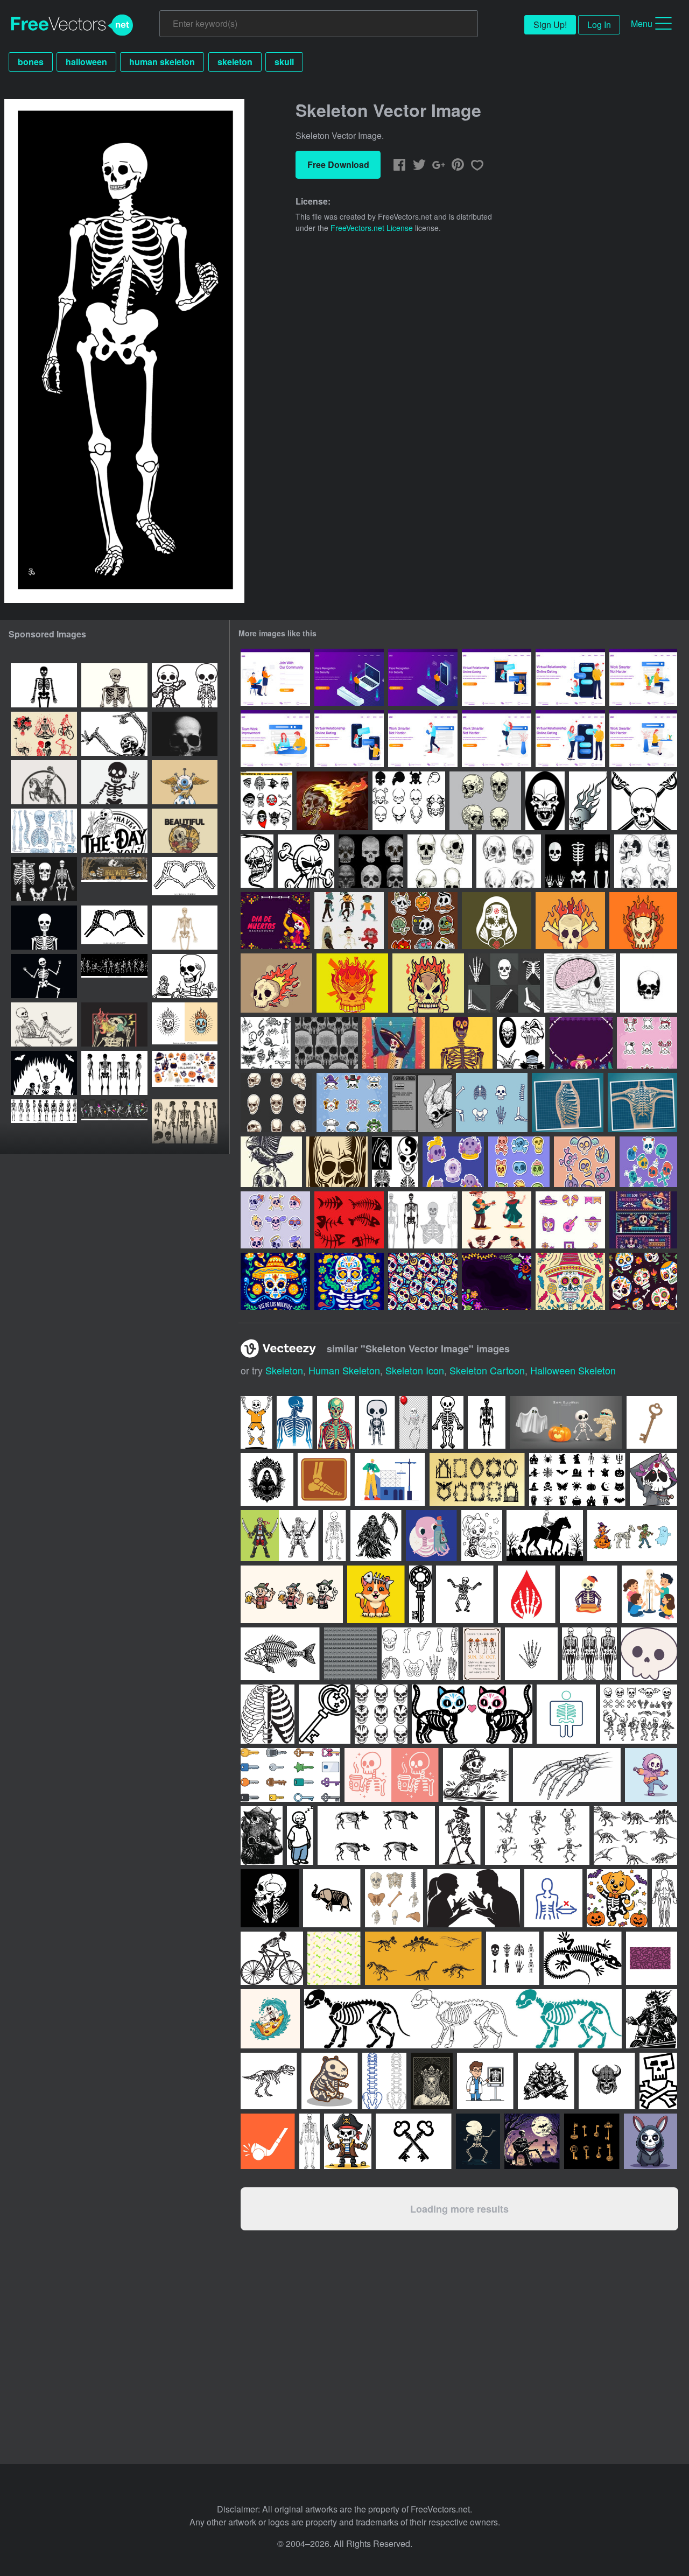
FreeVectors (72, 25)
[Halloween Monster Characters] (349, 921)
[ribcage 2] (568, 1103)
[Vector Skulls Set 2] (395, 1162)
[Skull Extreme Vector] (306, 861)
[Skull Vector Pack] (266, 801)
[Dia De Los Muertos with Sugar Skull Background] (497, 1281)
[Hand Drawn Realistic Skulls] (485, 801)
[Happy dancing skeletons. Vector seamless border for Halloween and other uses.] (114, 976)
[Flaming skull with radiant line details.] (185, 1024)
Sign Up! (550, 24)
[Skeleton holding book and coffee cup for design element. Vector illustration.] (185, 976)
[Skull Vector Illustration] (545, 801)
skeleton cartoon (487, 1370)
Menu (642, 23)
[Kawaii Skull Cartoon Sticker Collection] (648, 1162)
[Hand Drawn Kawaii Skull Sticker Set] (453, 1162)
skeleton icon (415, 1370)
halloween (86, 62)
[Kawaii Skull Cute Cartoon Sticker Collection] (519, 1162)
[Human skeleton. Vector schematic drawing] (114, 685)
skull (284, 62)
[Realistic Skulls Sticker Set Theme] (276, 1103)
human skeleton (162, 62)
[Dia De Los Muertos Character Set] (497, 1220)
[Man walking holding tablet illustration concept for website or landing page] (423, 739)
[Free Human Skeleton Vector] (492, 1103)
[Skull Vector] (649, 983)
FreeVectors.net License (372, 228)
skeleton (235, 62)
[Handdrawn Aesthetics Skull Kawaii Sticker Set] (647, 1043)
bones (31, 62)
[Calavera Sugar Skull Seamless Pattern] (423, 1281)
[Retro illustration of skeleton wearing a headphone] (114, 1024)
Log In (599, 24)
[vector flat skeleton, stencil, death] (44, 928)
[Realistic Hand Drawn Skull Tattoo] (646, 861)
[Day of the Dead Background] (581, 1043)
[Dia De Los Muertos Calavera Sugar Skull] (570, 1281)
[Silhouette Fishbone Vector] (349, 1220)
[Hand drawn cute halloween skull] (423, 921)
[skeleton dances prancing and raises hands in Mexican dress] (275, 921)
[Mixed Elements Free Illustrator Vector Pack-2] (266, 1043)
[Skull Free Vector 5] (257, 861)
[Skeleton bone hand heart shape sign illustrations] (185, 879)
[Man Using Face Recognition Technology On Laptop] (349, 677)
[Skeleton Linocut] (271, 1162)
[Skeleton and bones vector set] (423, 1220)
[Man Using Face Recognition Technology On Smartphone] (423, 677)
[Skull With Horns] (422, 1103)
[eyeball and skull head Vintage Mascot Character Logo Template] (185, 782)
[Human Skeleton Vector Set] (504, 983)
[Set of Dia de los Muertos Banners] (643, 1220)
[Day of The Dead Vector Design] (461, 1043)
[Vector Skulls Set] (521, 1043)
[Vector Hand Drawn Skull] (580, 983)
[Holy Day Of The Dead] (497, 921)
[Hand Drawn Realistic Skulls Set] (440, 861)
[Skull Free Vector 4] (644, 801)
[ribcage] (642, 1103)
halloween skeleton (573, 1370)
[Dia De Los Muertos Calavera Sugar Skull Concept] (349, 1281)
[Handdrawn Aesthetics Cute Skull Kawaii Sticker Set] (352, 1103)
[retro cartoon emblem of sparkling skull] (185, 831)
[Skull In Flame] (588, 801)
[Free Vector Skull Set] (409, 801)
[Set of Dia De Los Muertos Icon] (570, 1220)
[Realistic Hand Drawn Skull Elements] (509, 861)
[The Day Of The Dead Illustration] (394, 1043)
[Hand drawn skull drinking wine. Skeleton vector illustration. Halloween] (44, 1024)
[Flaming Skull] (332, 801)
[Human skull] (337, 1162)
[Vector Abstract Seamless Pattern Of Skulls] (326, 1043)
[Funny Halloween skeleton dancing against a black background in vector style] (44, 976)
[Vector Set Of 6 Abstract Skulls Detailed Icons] (371, 861)
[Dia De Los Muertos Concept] (275, 1281)
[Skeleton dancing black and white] (114, 734)
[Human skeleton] (185, 928)
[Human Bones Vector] (578, 861)
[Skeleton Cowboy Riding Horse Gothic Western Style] (44, 782)
